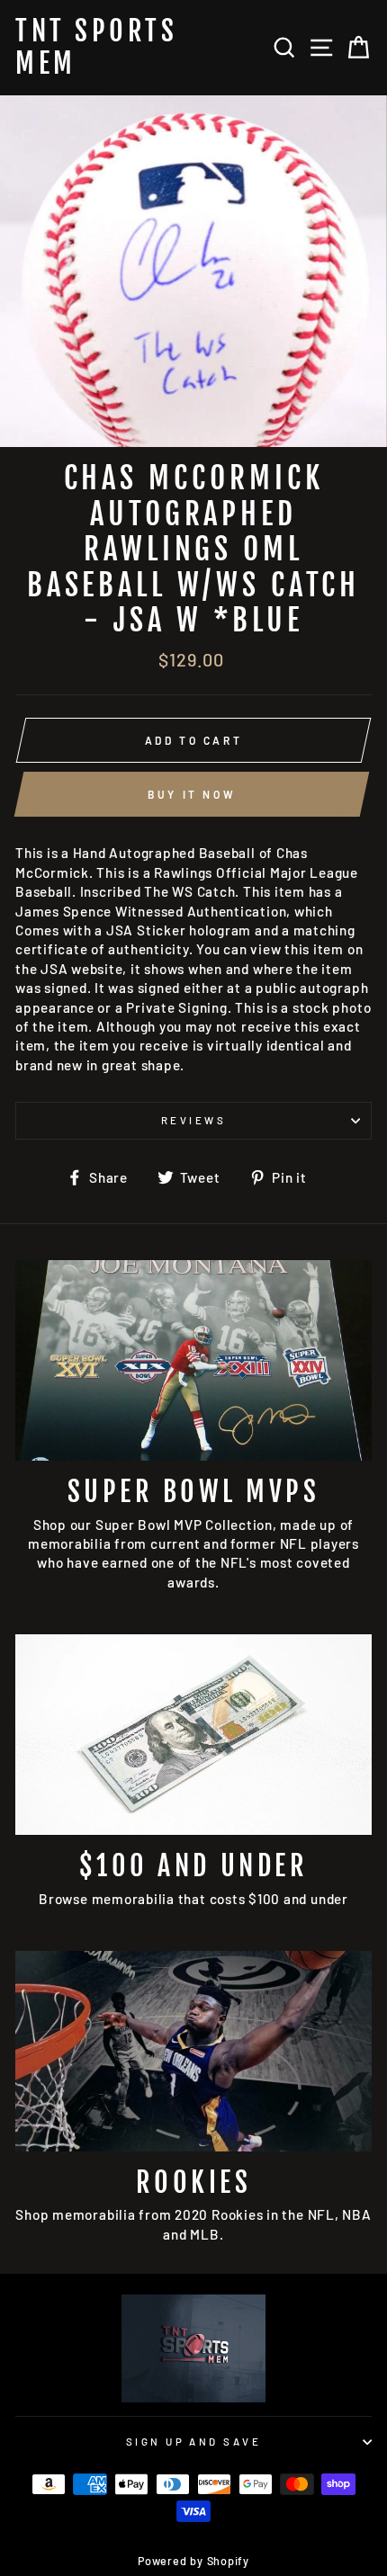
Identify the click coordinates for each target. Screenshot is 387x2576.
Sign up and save (193, 2442)
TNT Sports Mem (96, 48)
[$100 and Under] (193, 1735)
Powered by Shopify (193, 2561)
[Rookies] (193, 2051)
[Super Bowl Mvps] (193, 1360)
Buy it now (192, 794)
